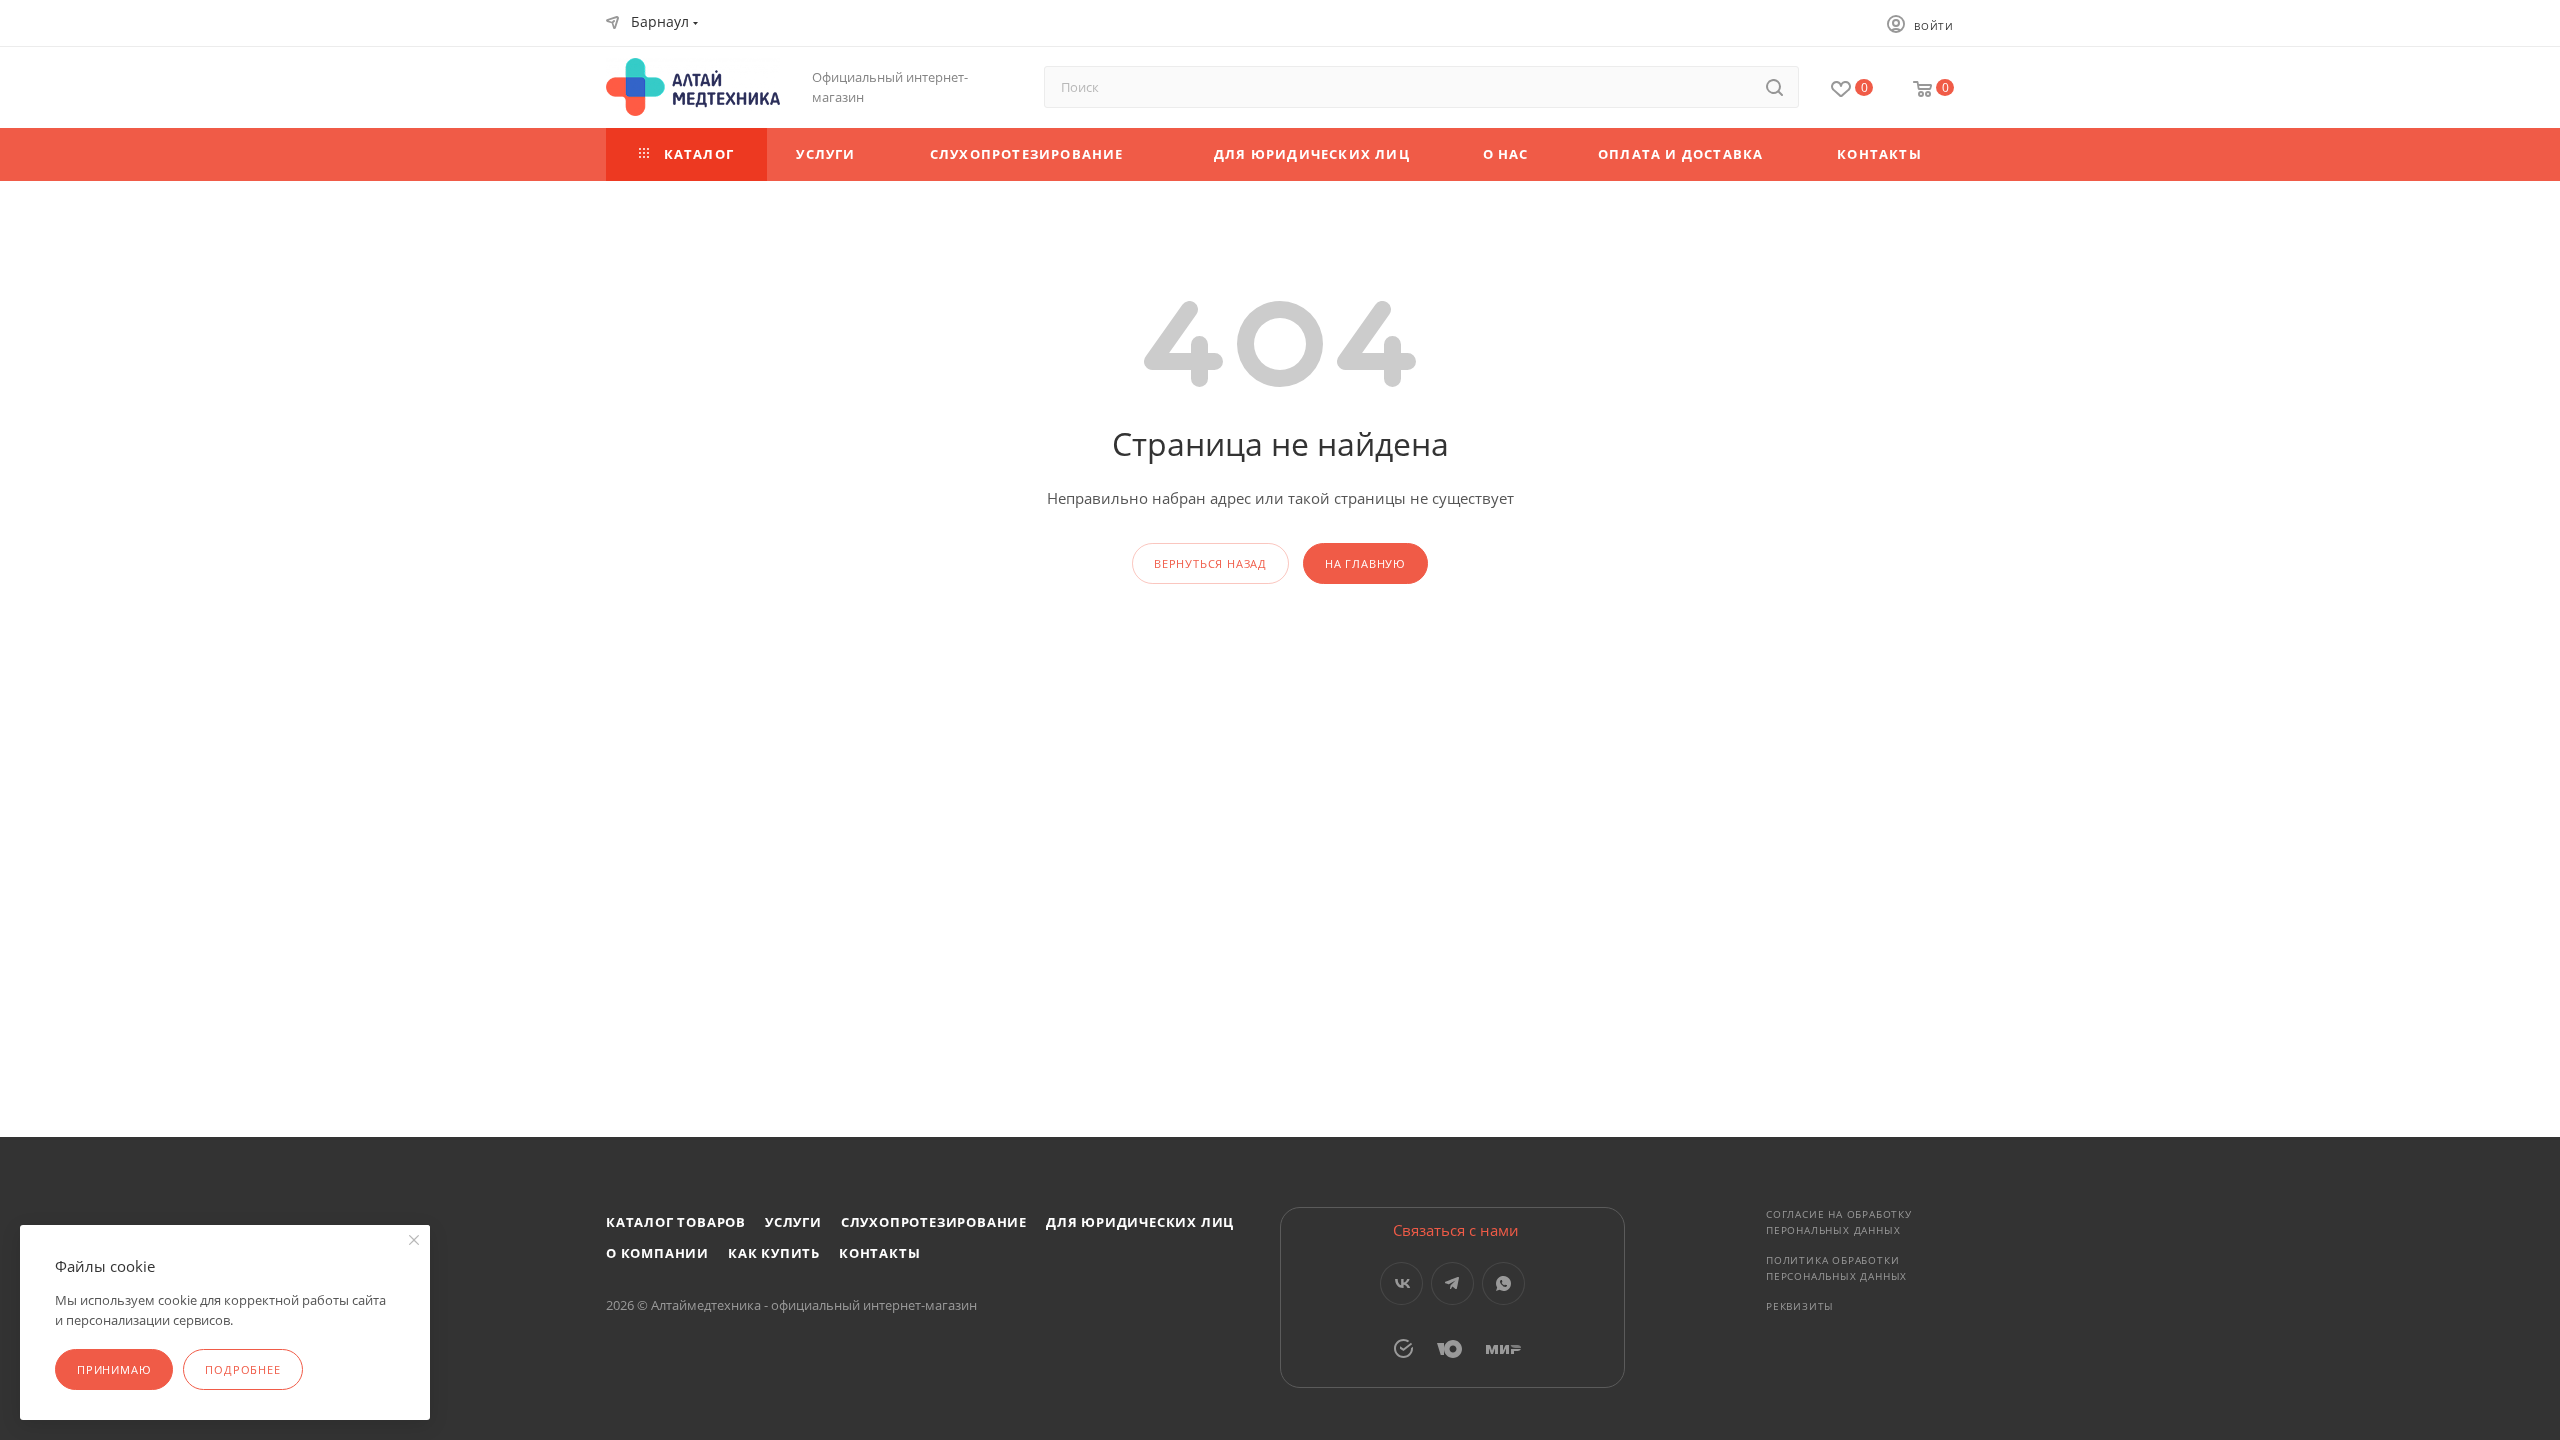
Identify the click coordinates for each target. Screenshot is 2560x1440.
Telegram (1452, 1283)
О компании (657, 1253)
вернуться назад (1210, 563)
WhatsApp (1503, 1283)
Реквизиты (1800, 1306)
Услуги (793, 1222)
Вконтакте (1401, 1283)
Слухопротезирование (934, 1222)
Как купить (774, 1253)
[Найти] (1774, 87)
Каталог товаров (676, 1222)
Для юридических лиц (1140, 1222)
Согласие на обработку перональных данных (1839, 1222)
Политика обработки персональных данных (1836, 1268)
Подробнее (242, 1369)
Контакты (879, 1253)
